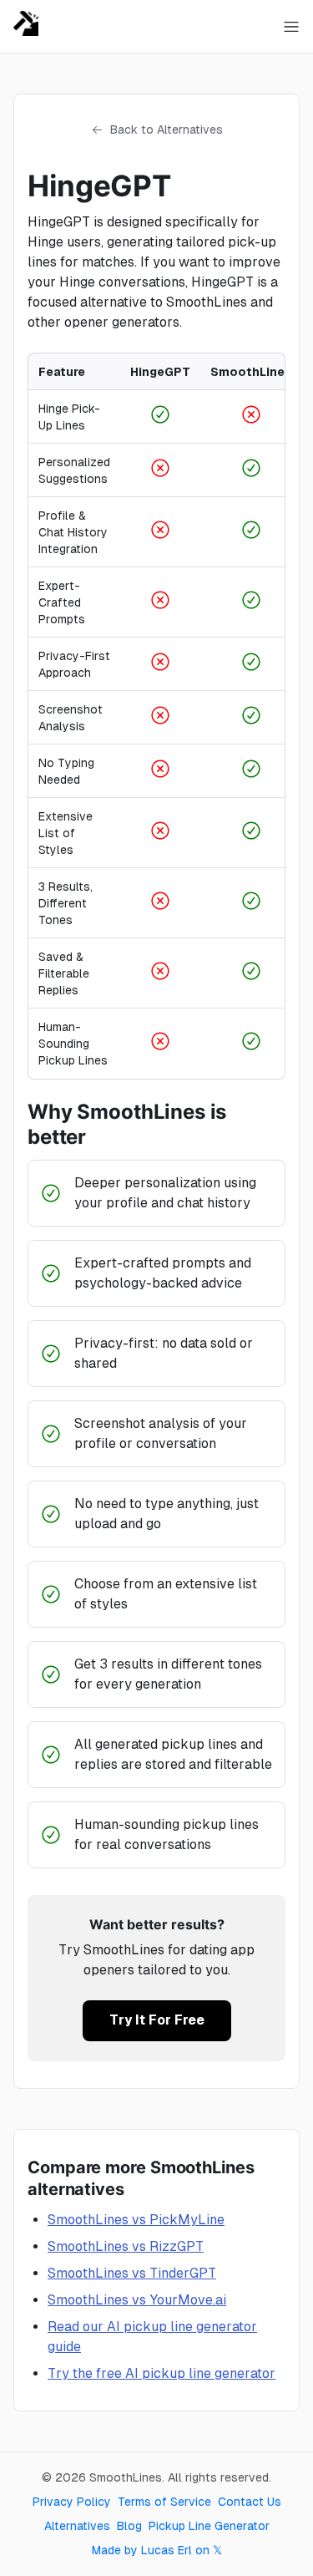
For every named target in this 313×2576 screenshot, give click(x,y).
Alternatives (77, 2526)
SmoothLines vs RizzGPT (126, 2246)
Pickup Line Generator (209, 2526)
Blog (129, 2526)
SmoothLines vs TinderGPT (132, 2273)
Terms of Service (164, 2502)
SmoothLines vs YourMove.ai (137, 2300)
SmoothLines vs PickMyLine (136, 2220)
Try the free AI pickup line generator (162, 2373)
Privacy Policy (72, 2502)
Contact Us (250, 2502)
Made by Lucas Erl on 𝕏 (157, 2550)
